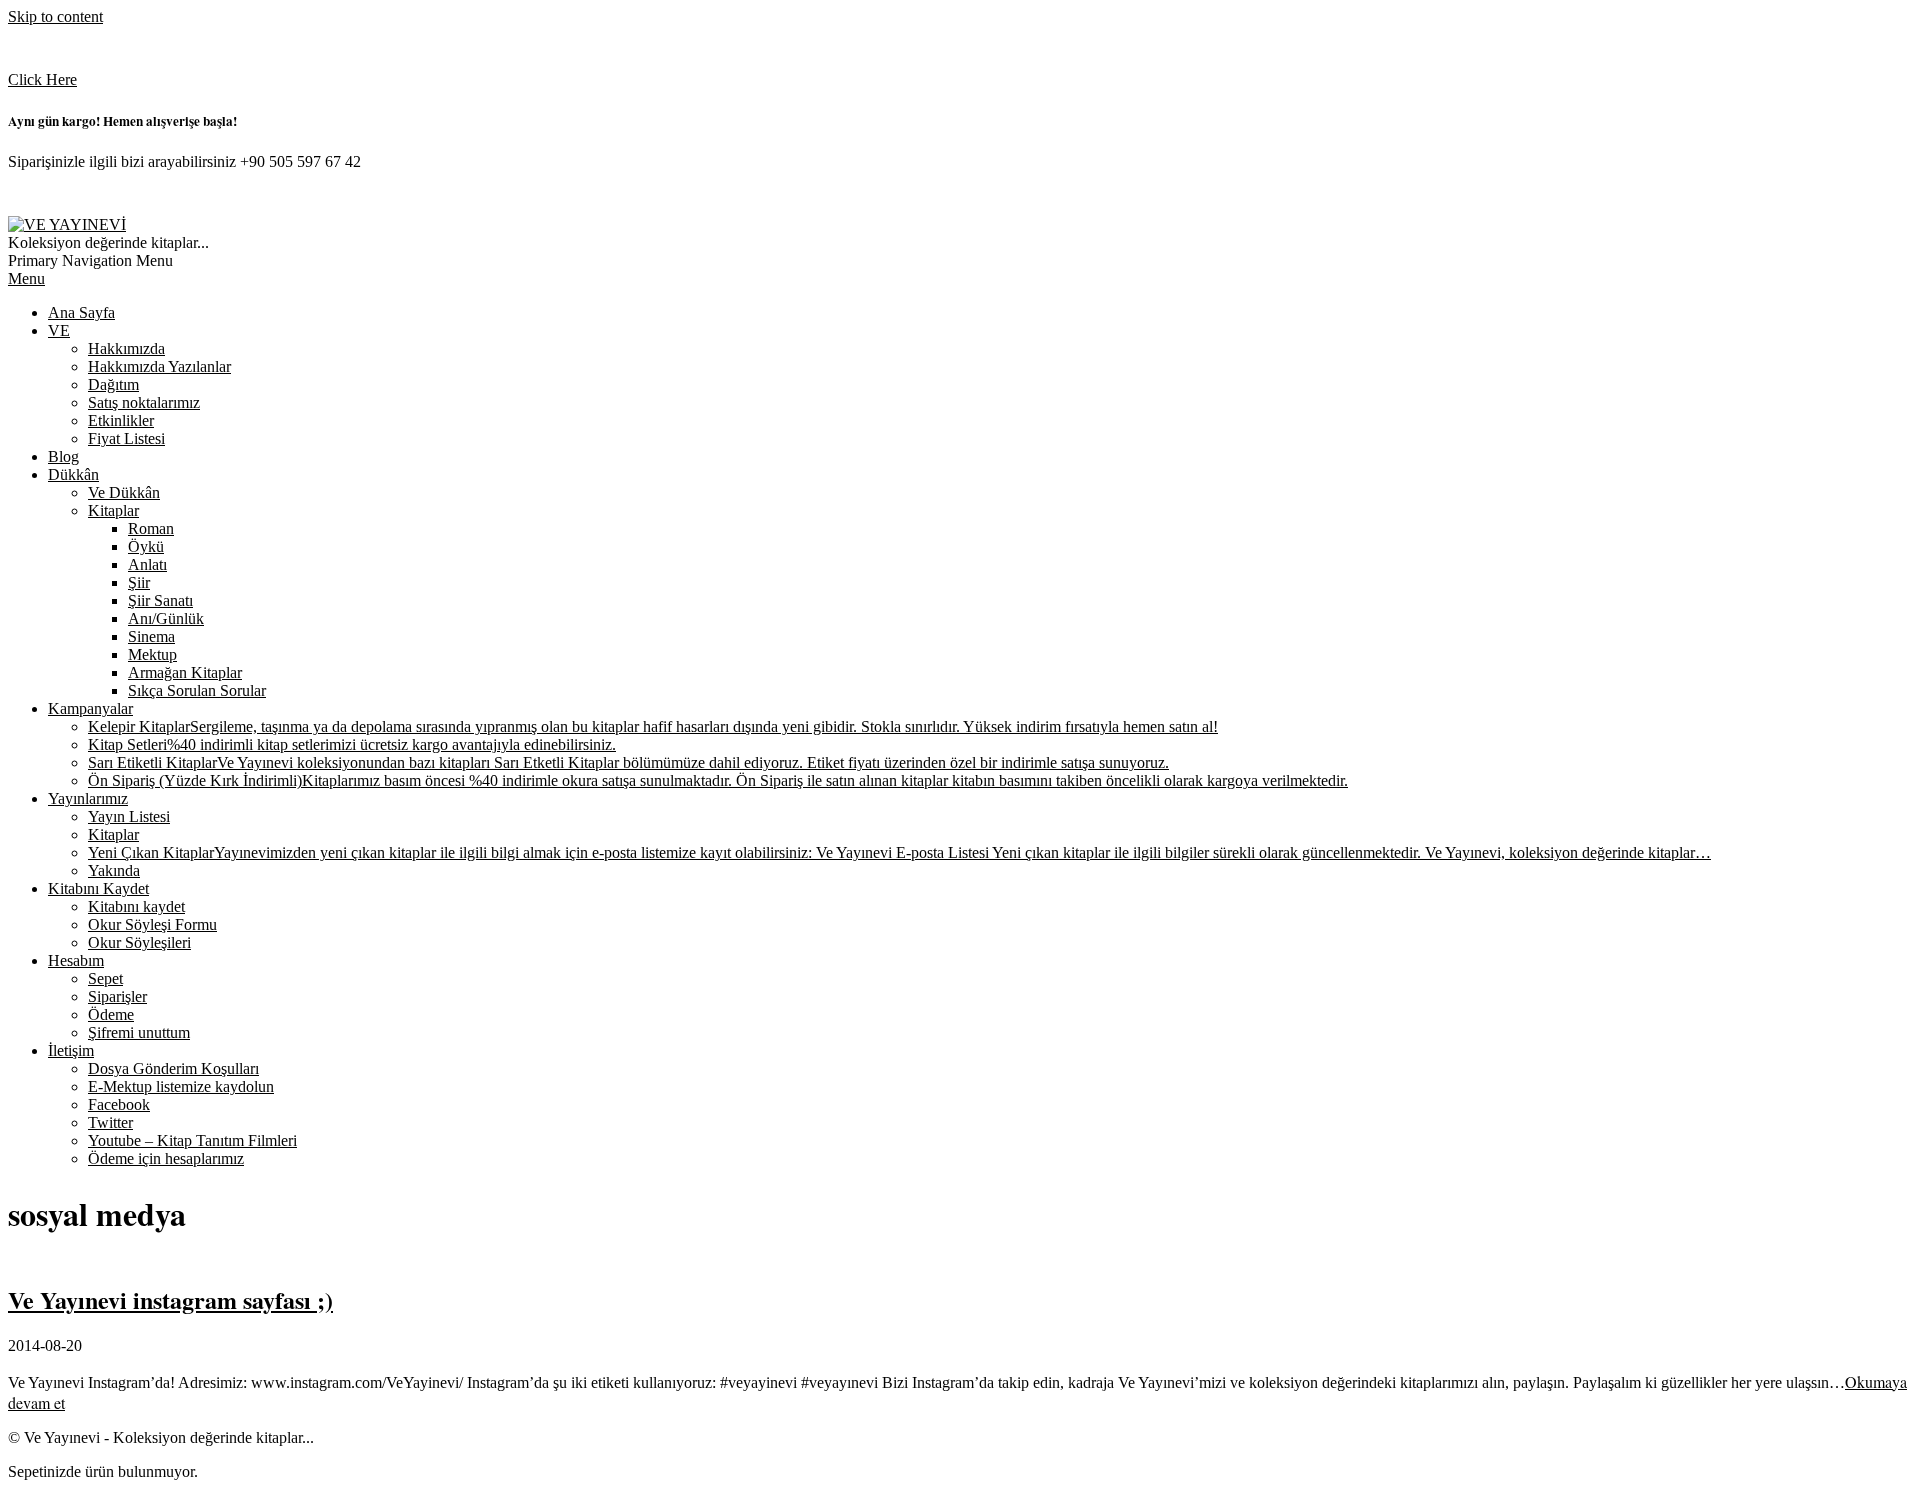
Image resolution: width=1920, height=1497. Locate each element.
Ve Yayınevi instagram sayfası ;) (170, 1299)
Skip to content (55, 16)
